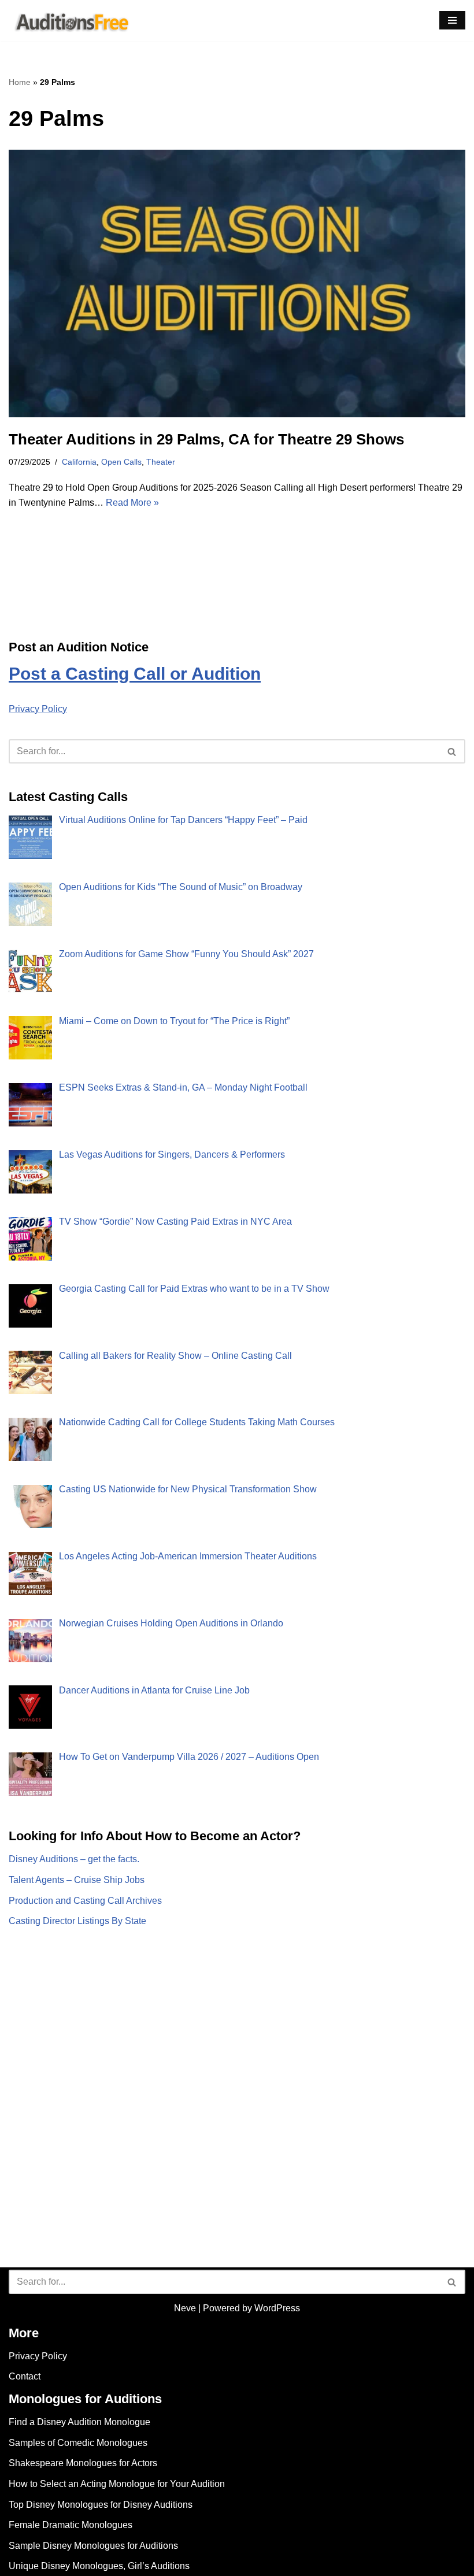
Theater (161, 462)
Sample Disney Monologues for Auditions (93, 2546)
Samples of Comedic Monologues (78, 2443)
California (79, 462)
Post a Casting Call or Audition (135, 674)
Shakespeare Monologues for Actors (83, 2463)
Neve (185, 2308)
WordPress (277, 2308)
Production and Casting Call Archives (85, 1901)
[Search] (452, 751)
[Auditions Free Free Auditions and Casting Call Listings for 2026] (70, 21)
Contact (25, 2376)
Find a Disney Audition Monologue (79, 2422)
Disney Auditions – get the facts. (74, 1859)
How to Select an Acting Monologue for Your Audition (117, 2484)
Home (20, 82)
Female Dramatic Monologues (71, 2525)
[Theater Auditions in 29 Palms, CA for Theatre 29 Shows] (237, 283)
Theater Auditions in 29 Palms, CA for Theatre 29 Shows (206, 439)
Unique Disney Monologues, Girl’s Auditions (99, 2566)
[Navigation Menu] (452, 20)
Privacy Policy (38, 709)
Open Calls (121, 462)
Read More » (132, 503)
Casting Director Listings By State (77, 1921)
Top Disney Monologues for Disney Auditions (101, 2505)
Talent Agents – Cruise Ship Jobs (77, 1880)
